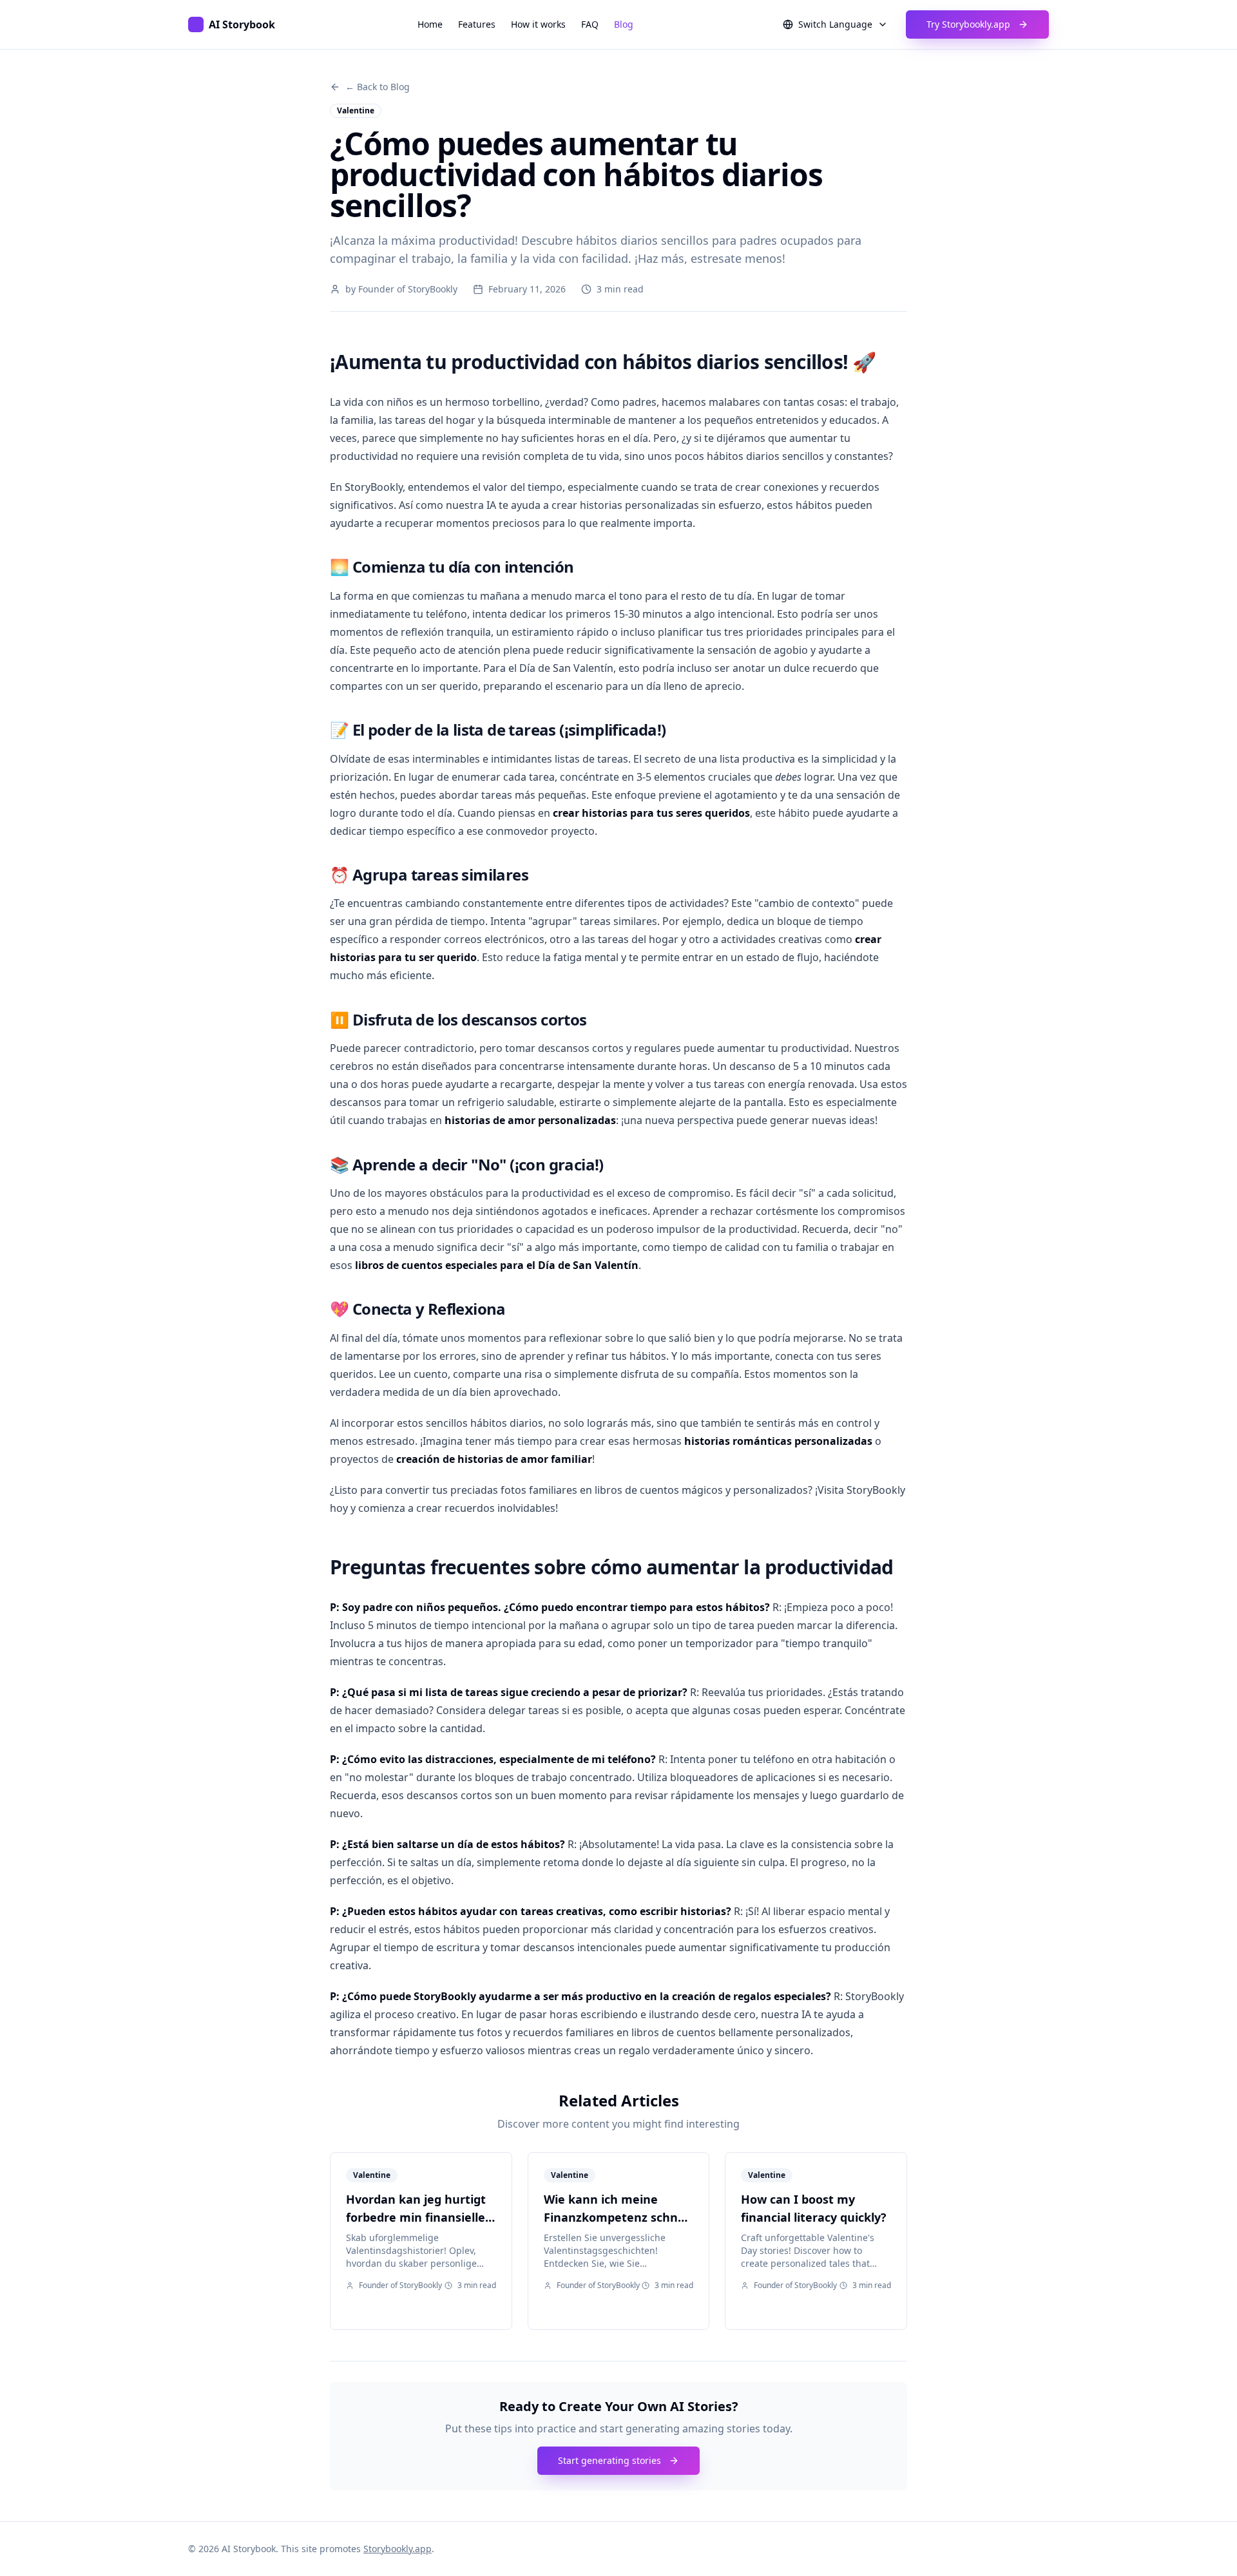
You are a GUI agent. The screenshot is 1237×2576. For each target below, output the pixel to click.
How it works (538, 24)
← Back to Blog (378, 87)
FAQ (590, 24)
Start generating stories (609, 2460)
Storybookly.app (398, 2549)
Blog (624, 24)
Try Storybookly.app (968, 24)
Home (430, 24)
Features (477, 24)
